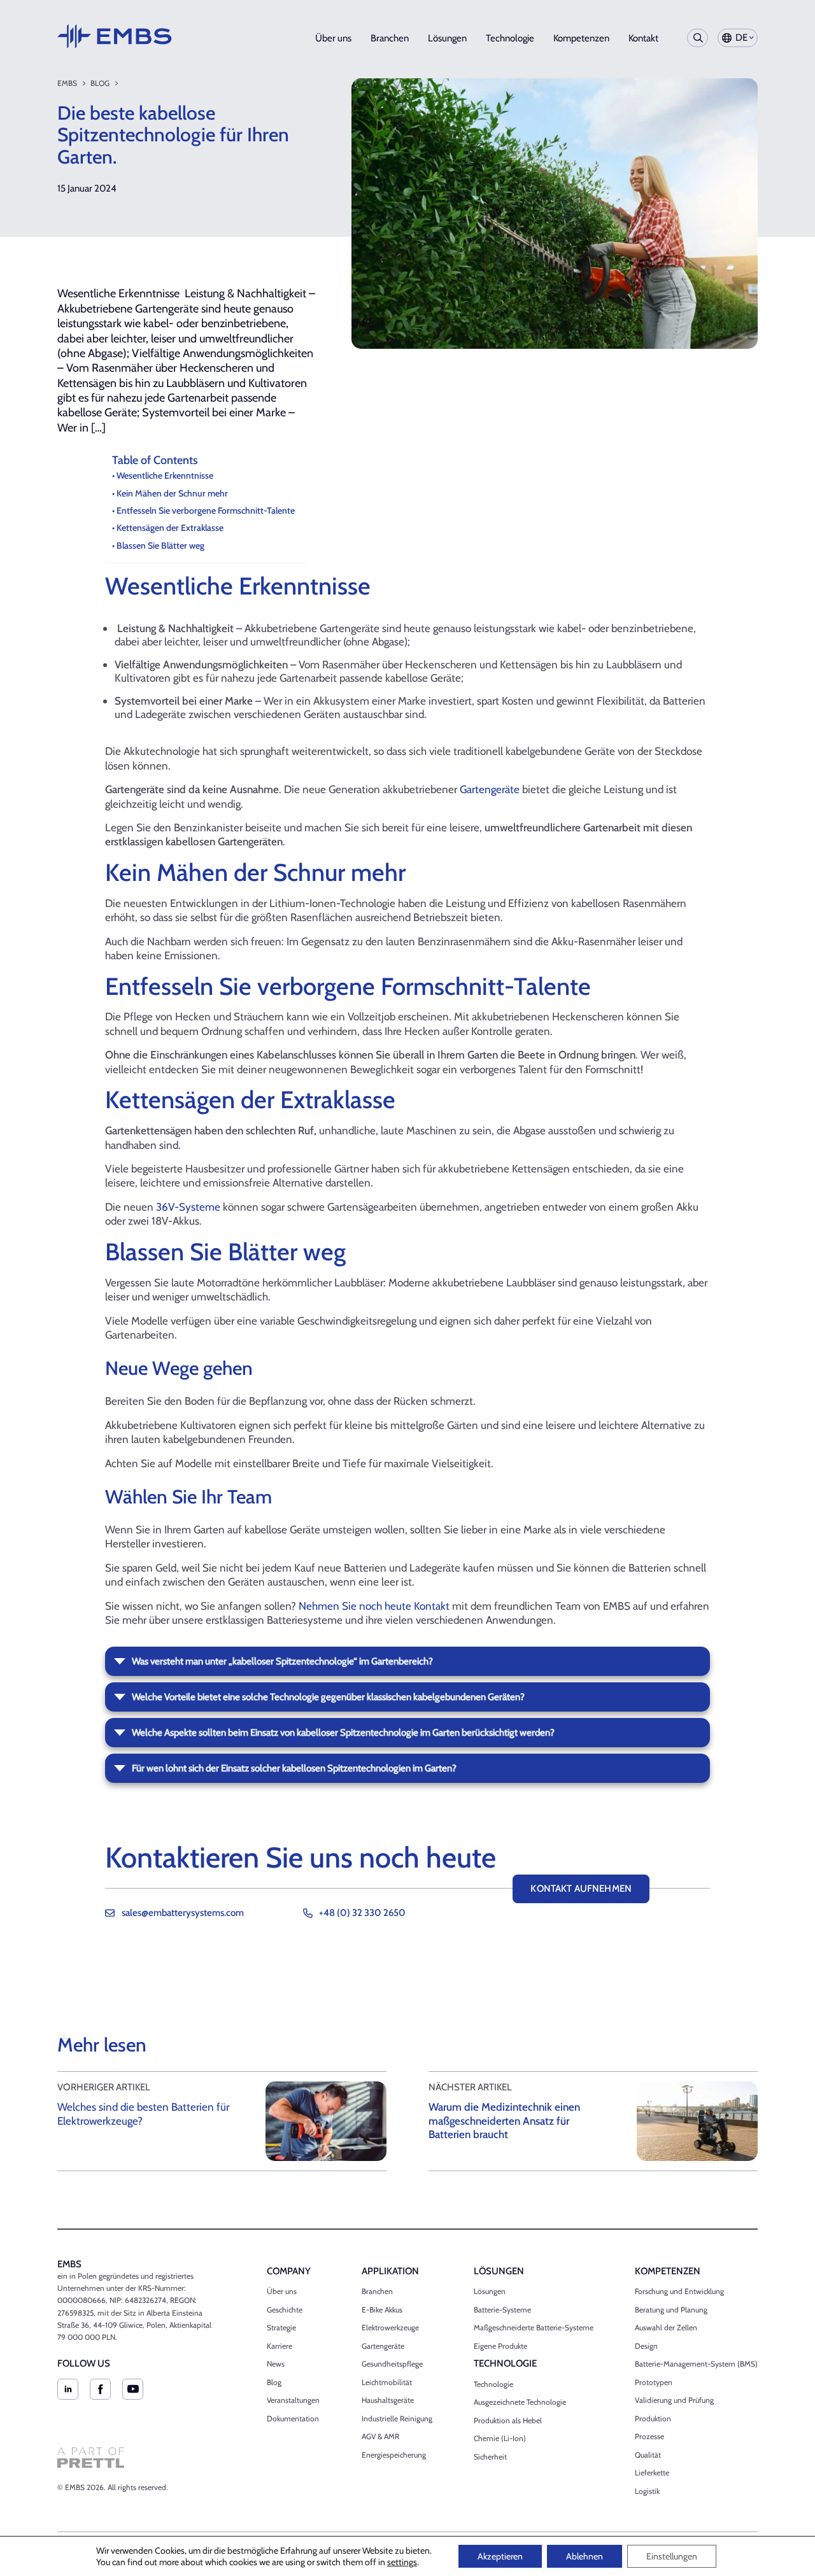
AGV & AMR (380, 2436)
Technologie (510, 38)
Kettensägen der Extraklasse (170, 528)
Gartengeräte (490, 789)
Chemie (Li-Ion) (500, 2438)
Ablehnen (585, 2556)
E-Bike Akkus (382, 2310)
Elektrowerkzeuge (390, 2327)
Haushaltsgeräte (388, 2400)
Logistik (647, 2491)
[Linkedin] (68, 2389)
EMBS (67, 83)
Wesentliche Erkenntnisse (165, 475)
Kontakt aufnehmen (581, 1889)
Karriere (280, 2346)
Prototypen (654, 2382)
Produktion (653, 2418)
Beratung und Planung (671, 2310)
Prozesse (649, 2436)
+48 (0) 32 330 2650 (362, 1913)
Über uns (333, 38)
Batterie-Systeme (502, 2310)
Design (646, 2346)
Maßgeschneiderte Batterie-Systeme (534, 2327)
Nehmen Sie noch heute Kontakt (374, 1606)
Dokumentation (293, 2418)
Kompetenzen (581, 38)
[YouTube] (133, 2389)
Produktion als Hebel (508, 2420)
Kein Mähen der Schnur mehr (172, 493)
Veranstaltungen (293, 2400)
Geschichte (285, 2310)
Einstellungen (672, 2556)
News (276, 2364)
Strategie (281, 2327)
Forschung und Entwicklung (679, 2291)
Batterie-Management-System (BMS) (696, 2364)
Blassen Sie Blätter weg (160, 545)
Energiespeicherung (394, 2455)
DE (741, 38)
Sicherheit (490, 2457)
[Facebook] (100, 2389)
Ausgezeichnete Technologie (520, 2402)
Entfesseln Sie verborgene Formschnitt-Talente (206, 510)
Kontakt (643, 38)
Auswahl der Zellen (666, 2327)
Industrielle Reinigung (397, 2418)
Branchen (390, 38)
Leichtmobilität (387, 2382)
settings (402, 2562)
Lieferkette (652, 2473)
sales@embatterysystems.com (183, 1913)
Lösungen (447, 38)
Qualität (648, 2455)
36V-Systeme (188, 1207)
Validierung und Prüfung (674, 2400)
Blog (100, 83)
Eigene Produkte (500, 2346)
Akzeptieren (500, 2556)
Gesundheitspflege (392, 2364)
